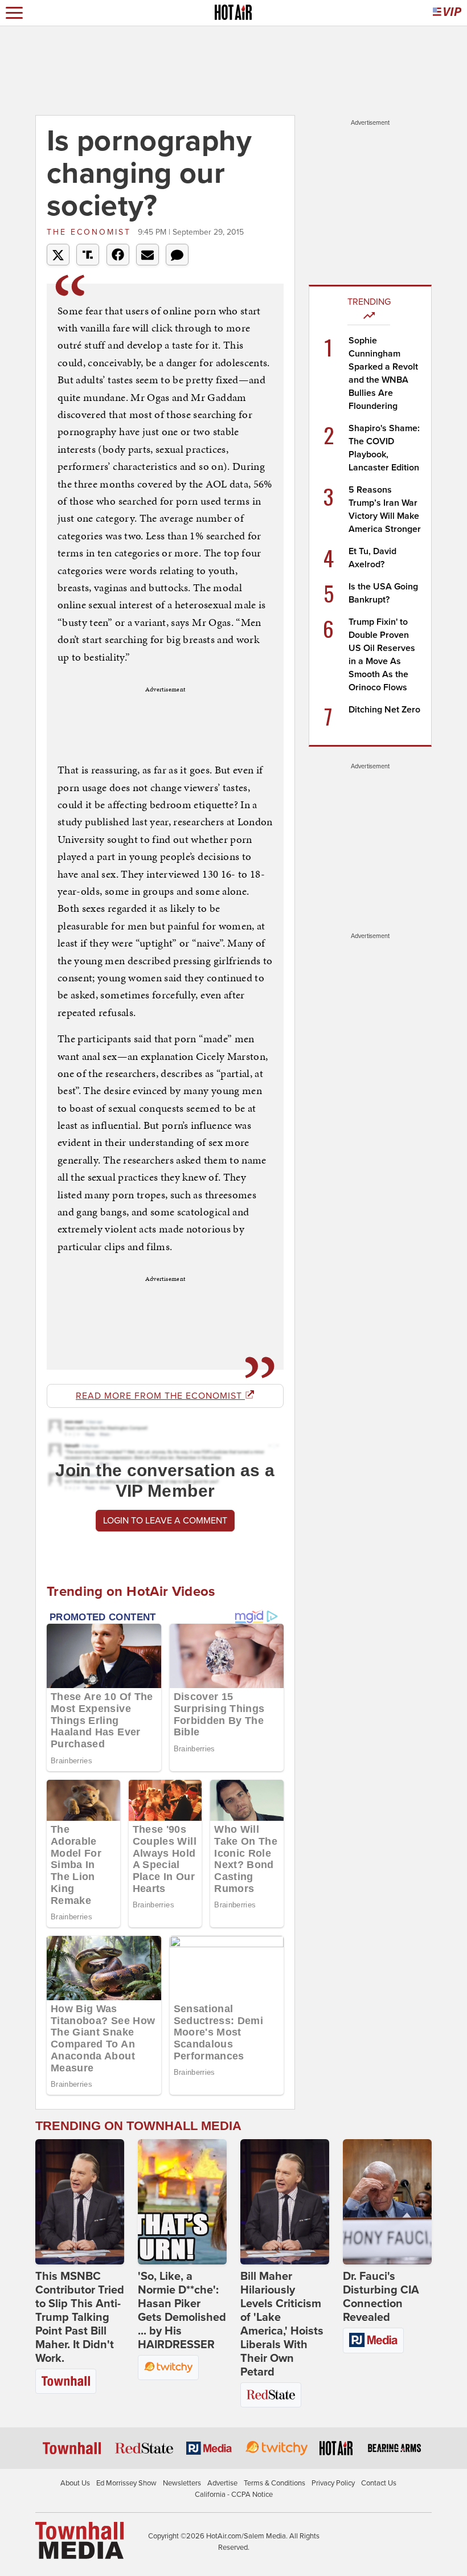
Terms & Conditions (275, 2483)
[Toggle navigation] (14, 13)
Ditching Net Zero (384, 710)
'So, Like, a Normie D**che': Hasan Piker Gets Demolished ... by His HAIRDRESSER (182, 2311)
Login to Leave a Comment (165, 1521)
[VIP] (447, 13)
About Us (75, 2483)
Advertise (222, 2483)
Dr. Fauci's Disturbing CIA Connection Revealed (381, 2297)
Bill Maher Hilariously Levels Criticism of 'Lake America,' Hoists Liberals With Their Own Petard (282, 2324)
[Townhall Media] (79, 2540)
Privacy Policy (333, 2483)
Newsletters (182, 2483)
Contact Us (379, 2483)
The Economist (91, 232)
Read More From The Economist (160, 1396)
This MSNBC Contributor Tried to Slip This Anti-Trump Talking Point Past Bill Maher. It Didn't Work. (80, 2317)
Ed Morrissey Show (126, 2483)
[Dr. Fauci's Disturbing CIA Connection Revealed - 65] (387, 2202)
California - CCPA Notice (234, 2495)
